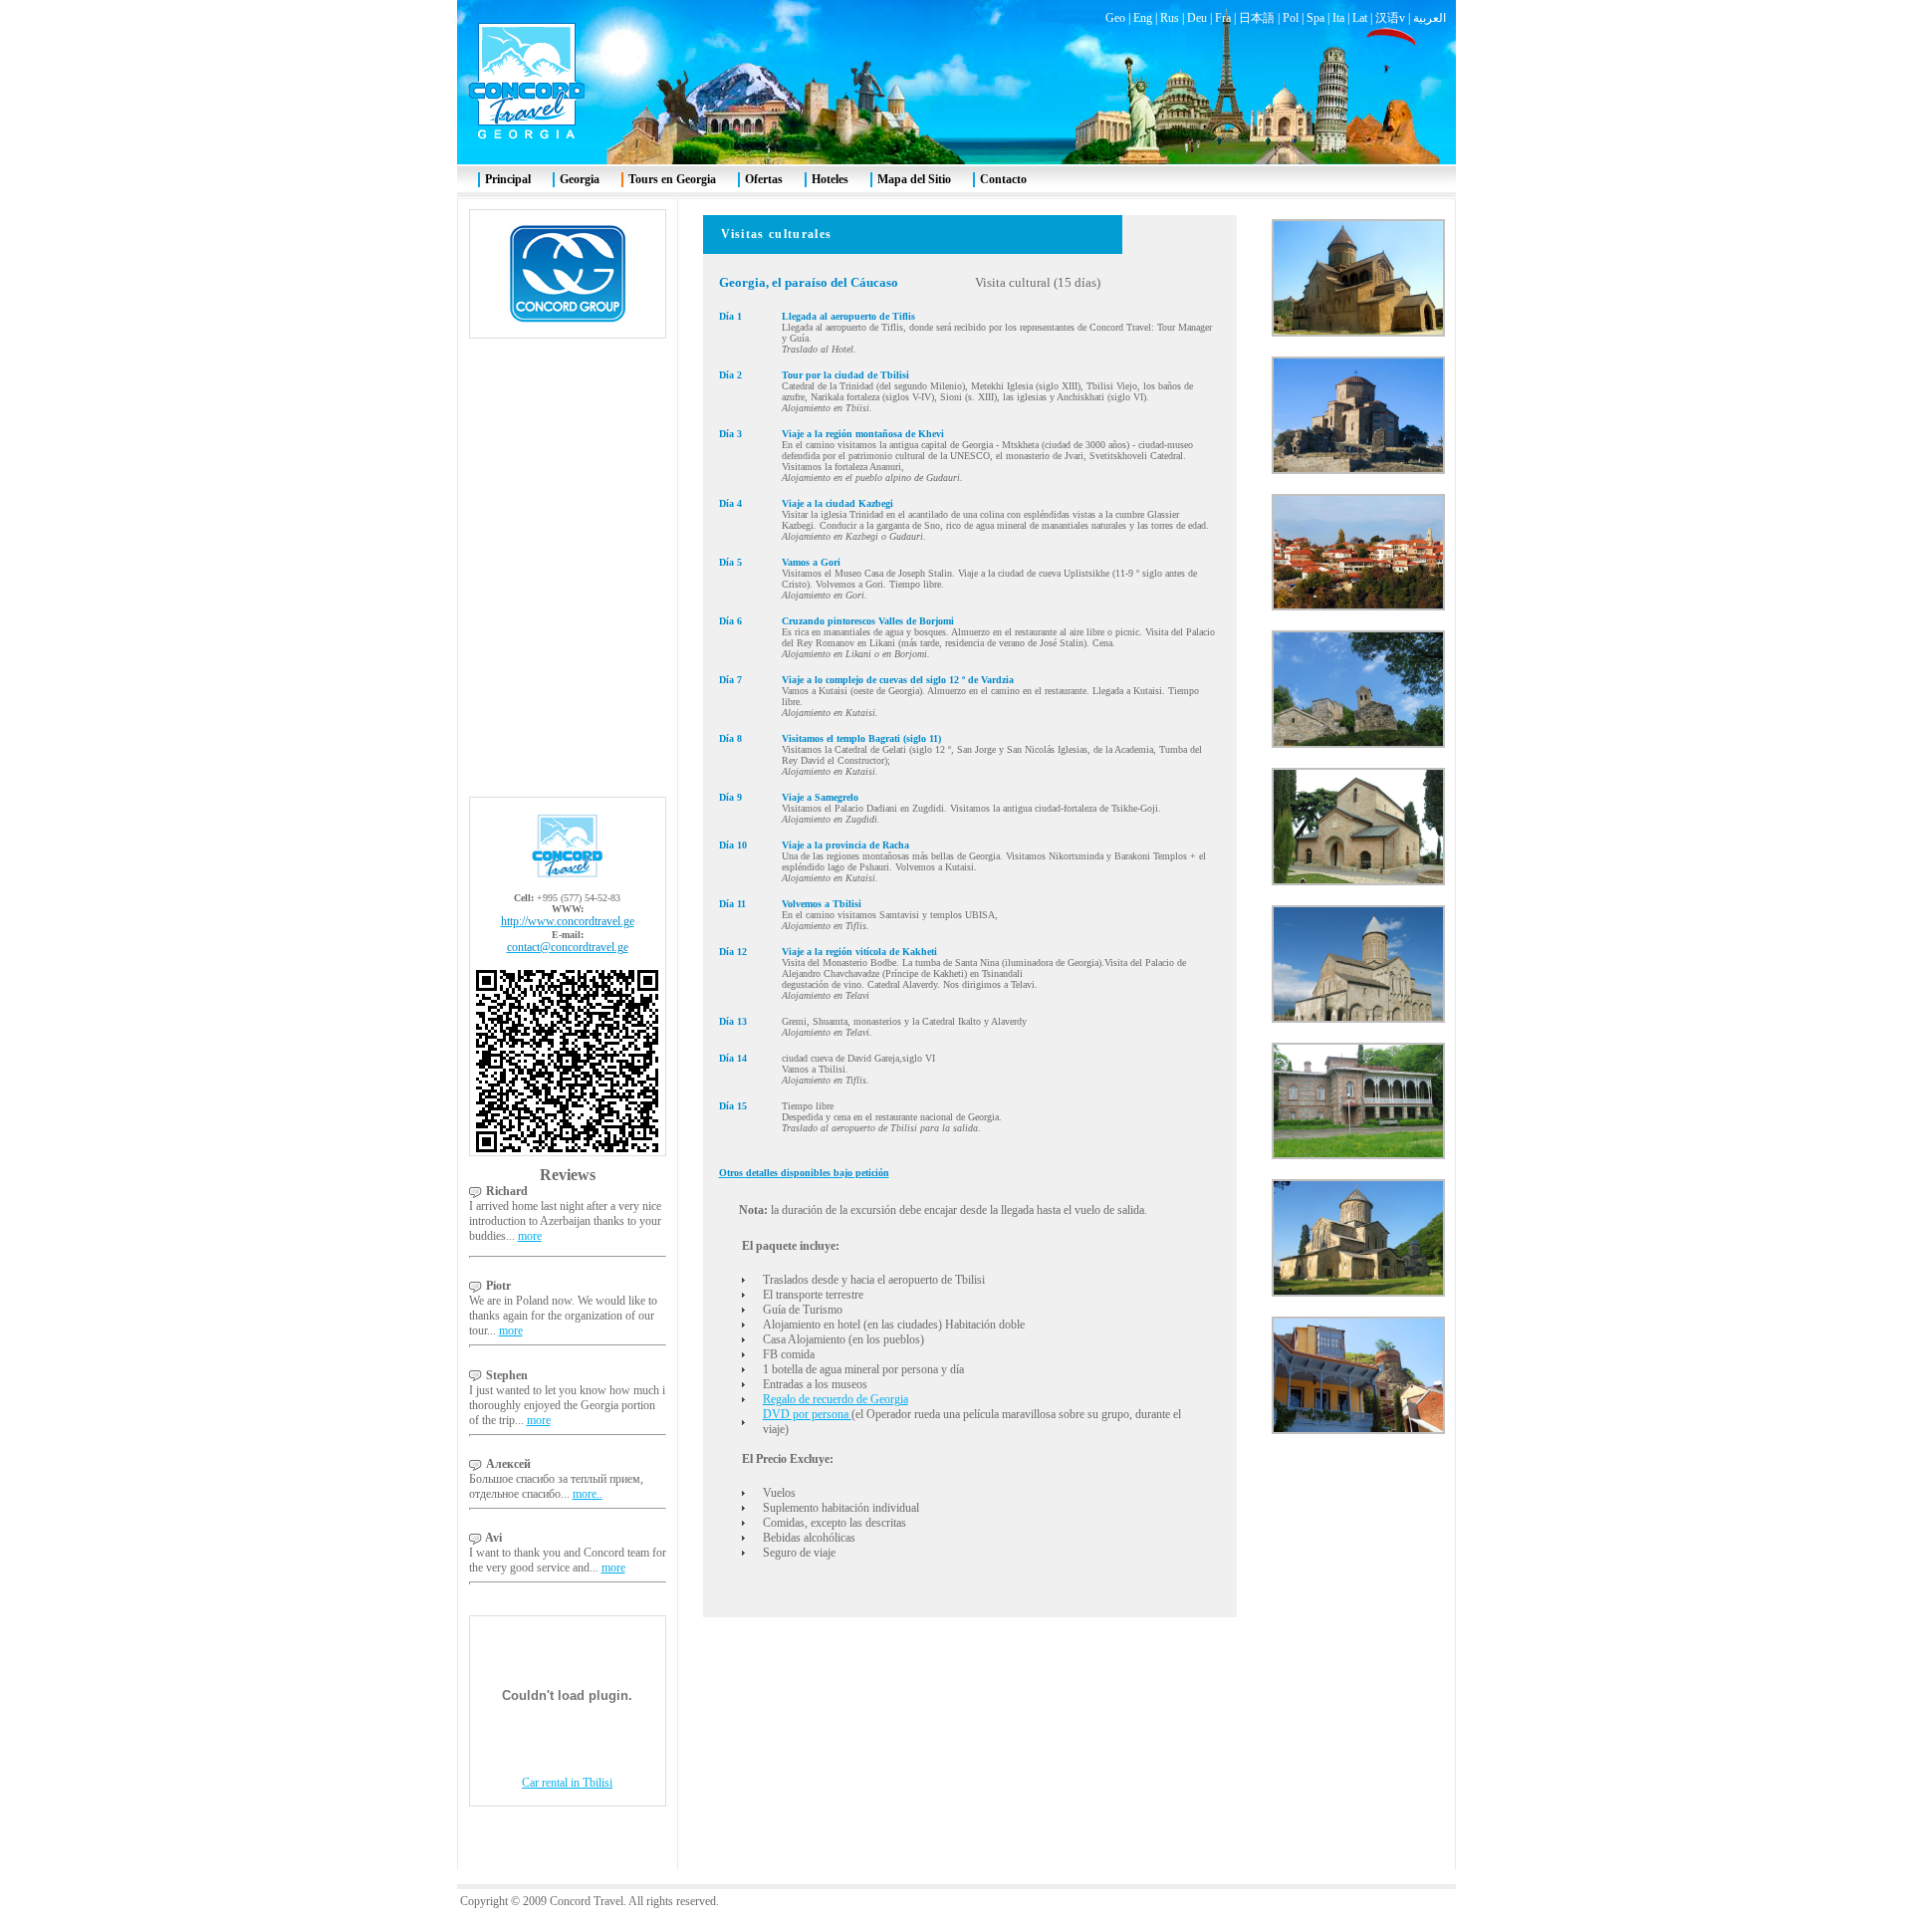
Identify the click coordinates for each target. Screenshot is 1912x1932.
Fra (1223, 18)
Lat (1360, 18)
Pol (1291, 18)
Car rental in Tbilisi (567, 1783)
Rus (1170, 18)
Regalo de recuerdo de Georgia (836, 1399)
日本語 (1257, 18)
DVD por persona (807, 1414)
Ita (1338, 18)
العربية (1430, 18)
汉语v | (1394, 18)
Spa (1315, 18)
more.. (588, 1494)
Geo (1115, 18)
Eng (1143, 18)
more (530, 1236)
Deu (1197, 18)
